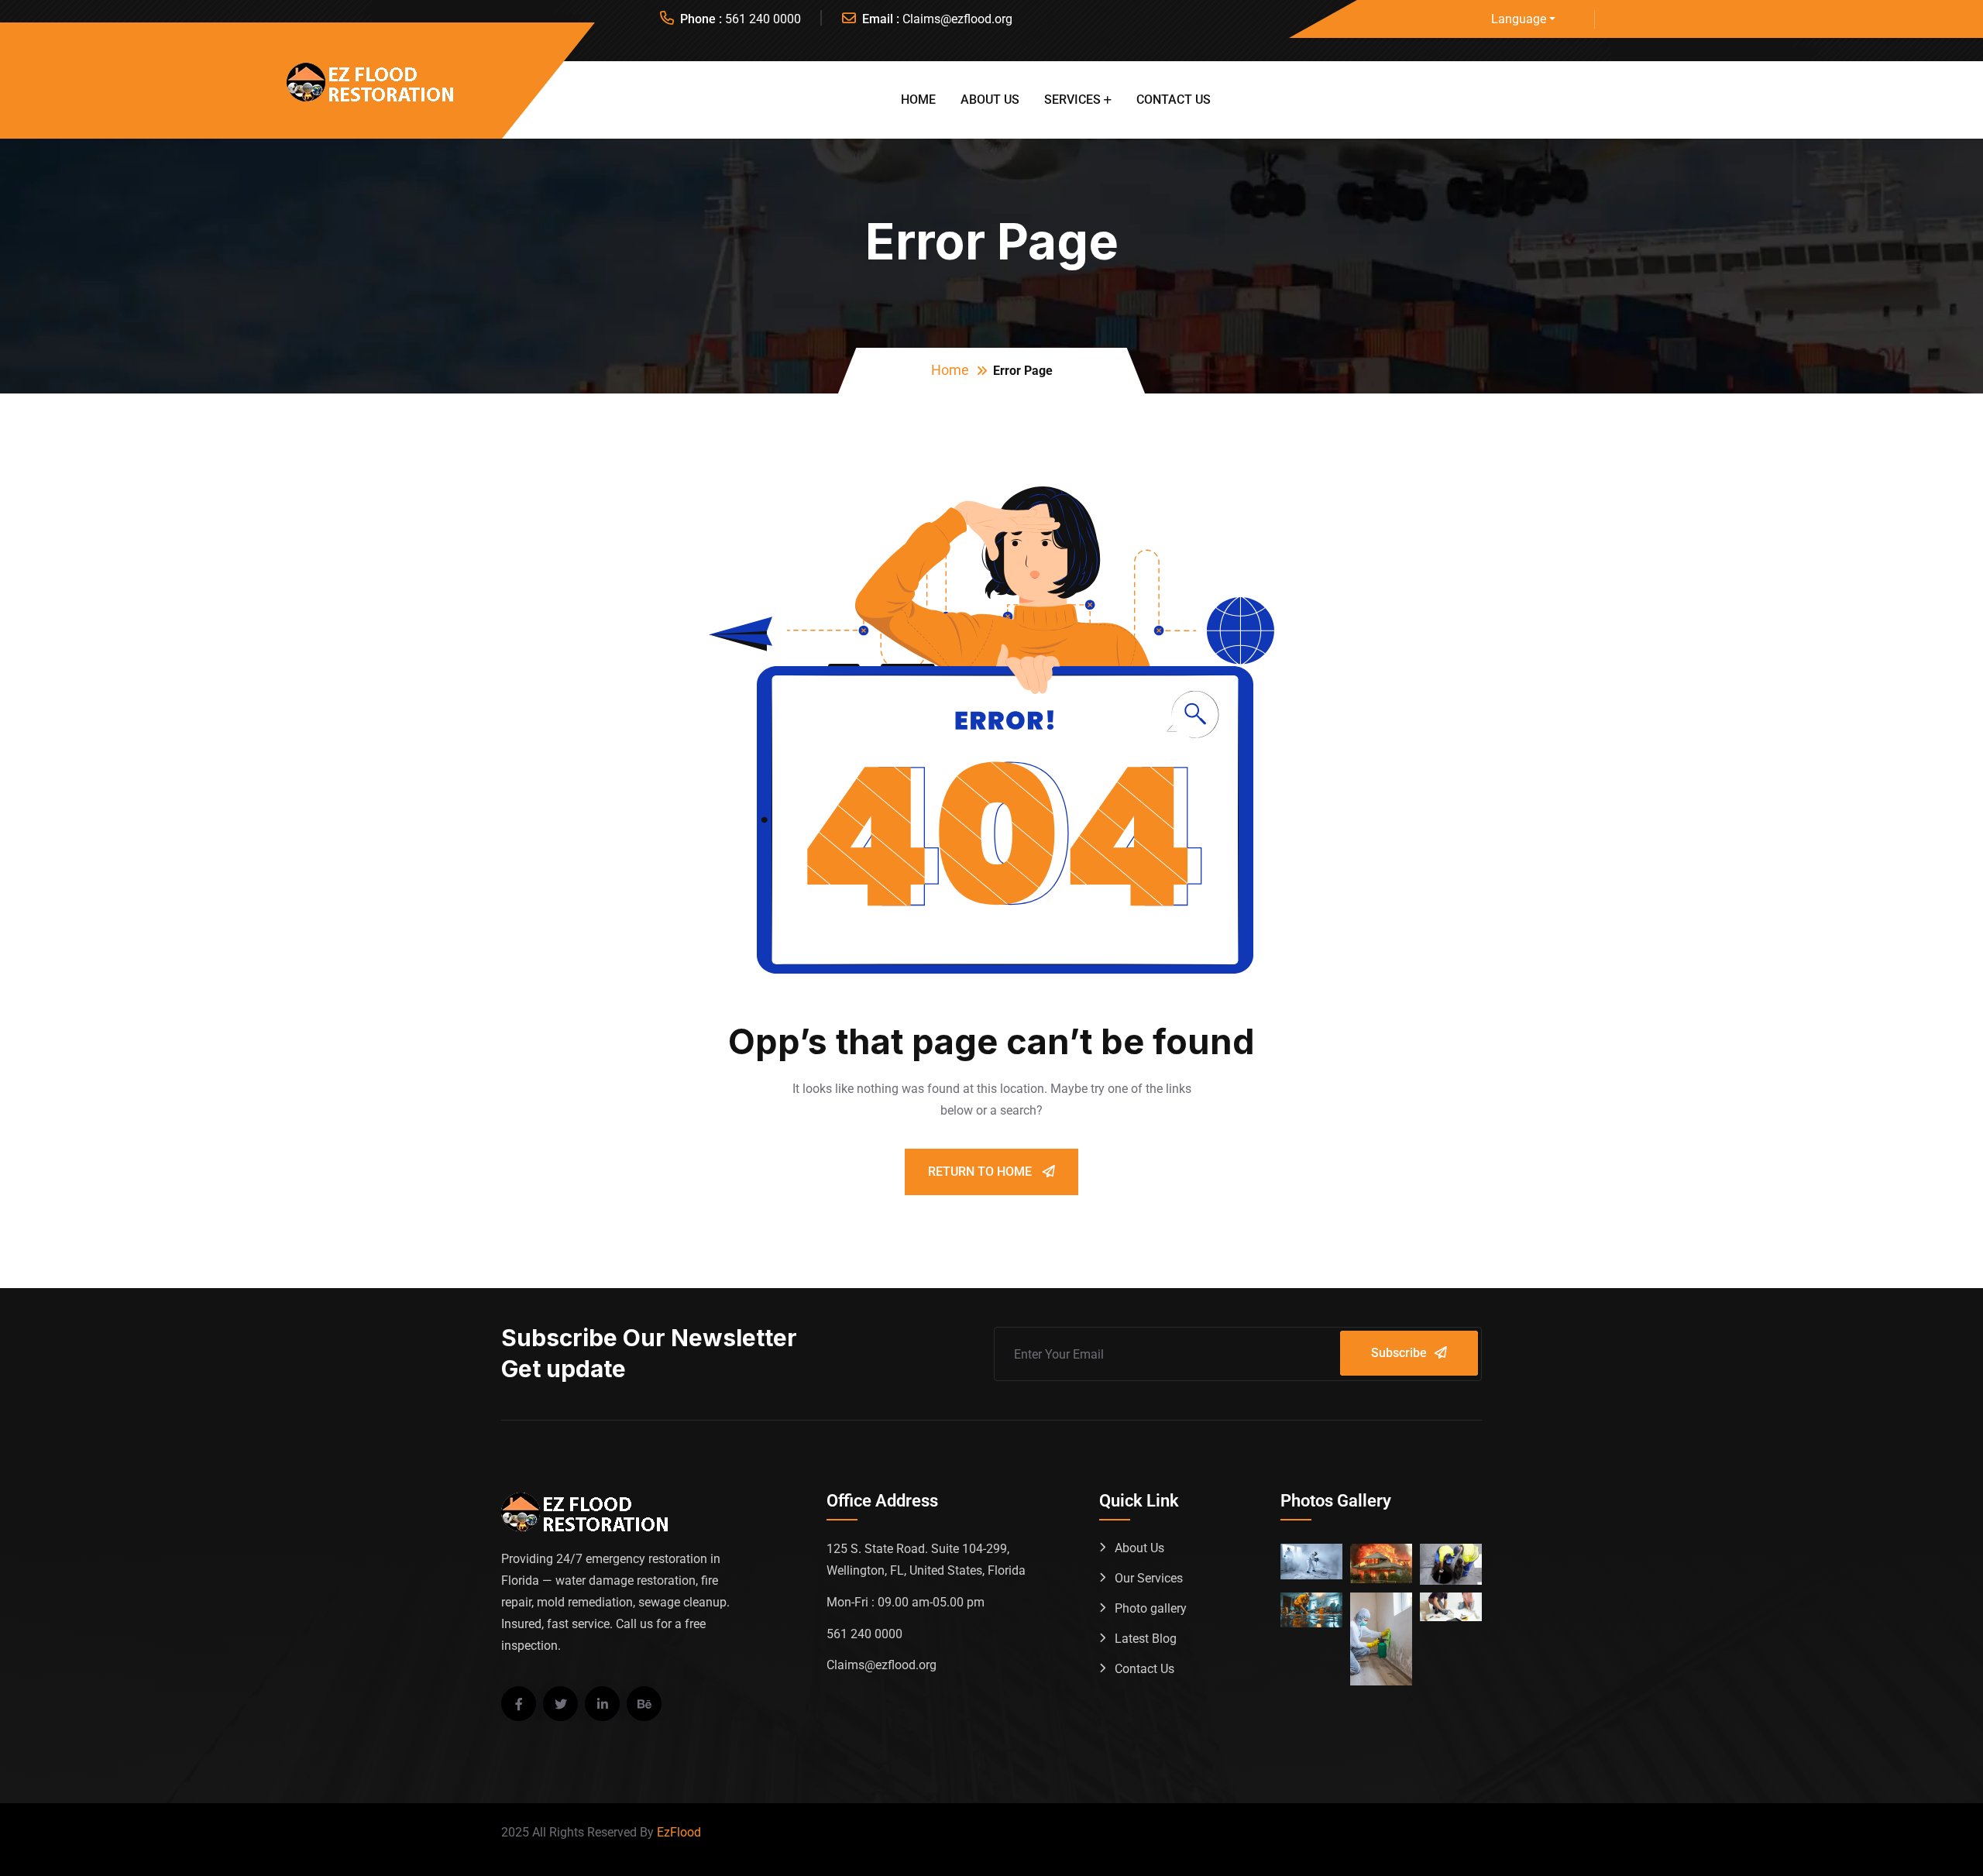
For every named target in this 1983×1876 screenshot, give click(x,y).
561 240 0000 (763, 19)
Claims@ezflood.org (957, 19)
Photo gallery (1151, 1608)
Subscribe (1399, 1353)
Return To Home (981, 1172)
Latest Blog (1146, 1639)
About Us (990, 100)
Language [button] (1519, 19)
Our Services (1149, 1578)
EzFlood (679, 1832)
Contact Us (1174, 100)
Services (1072, 100)
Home (918, 100)
